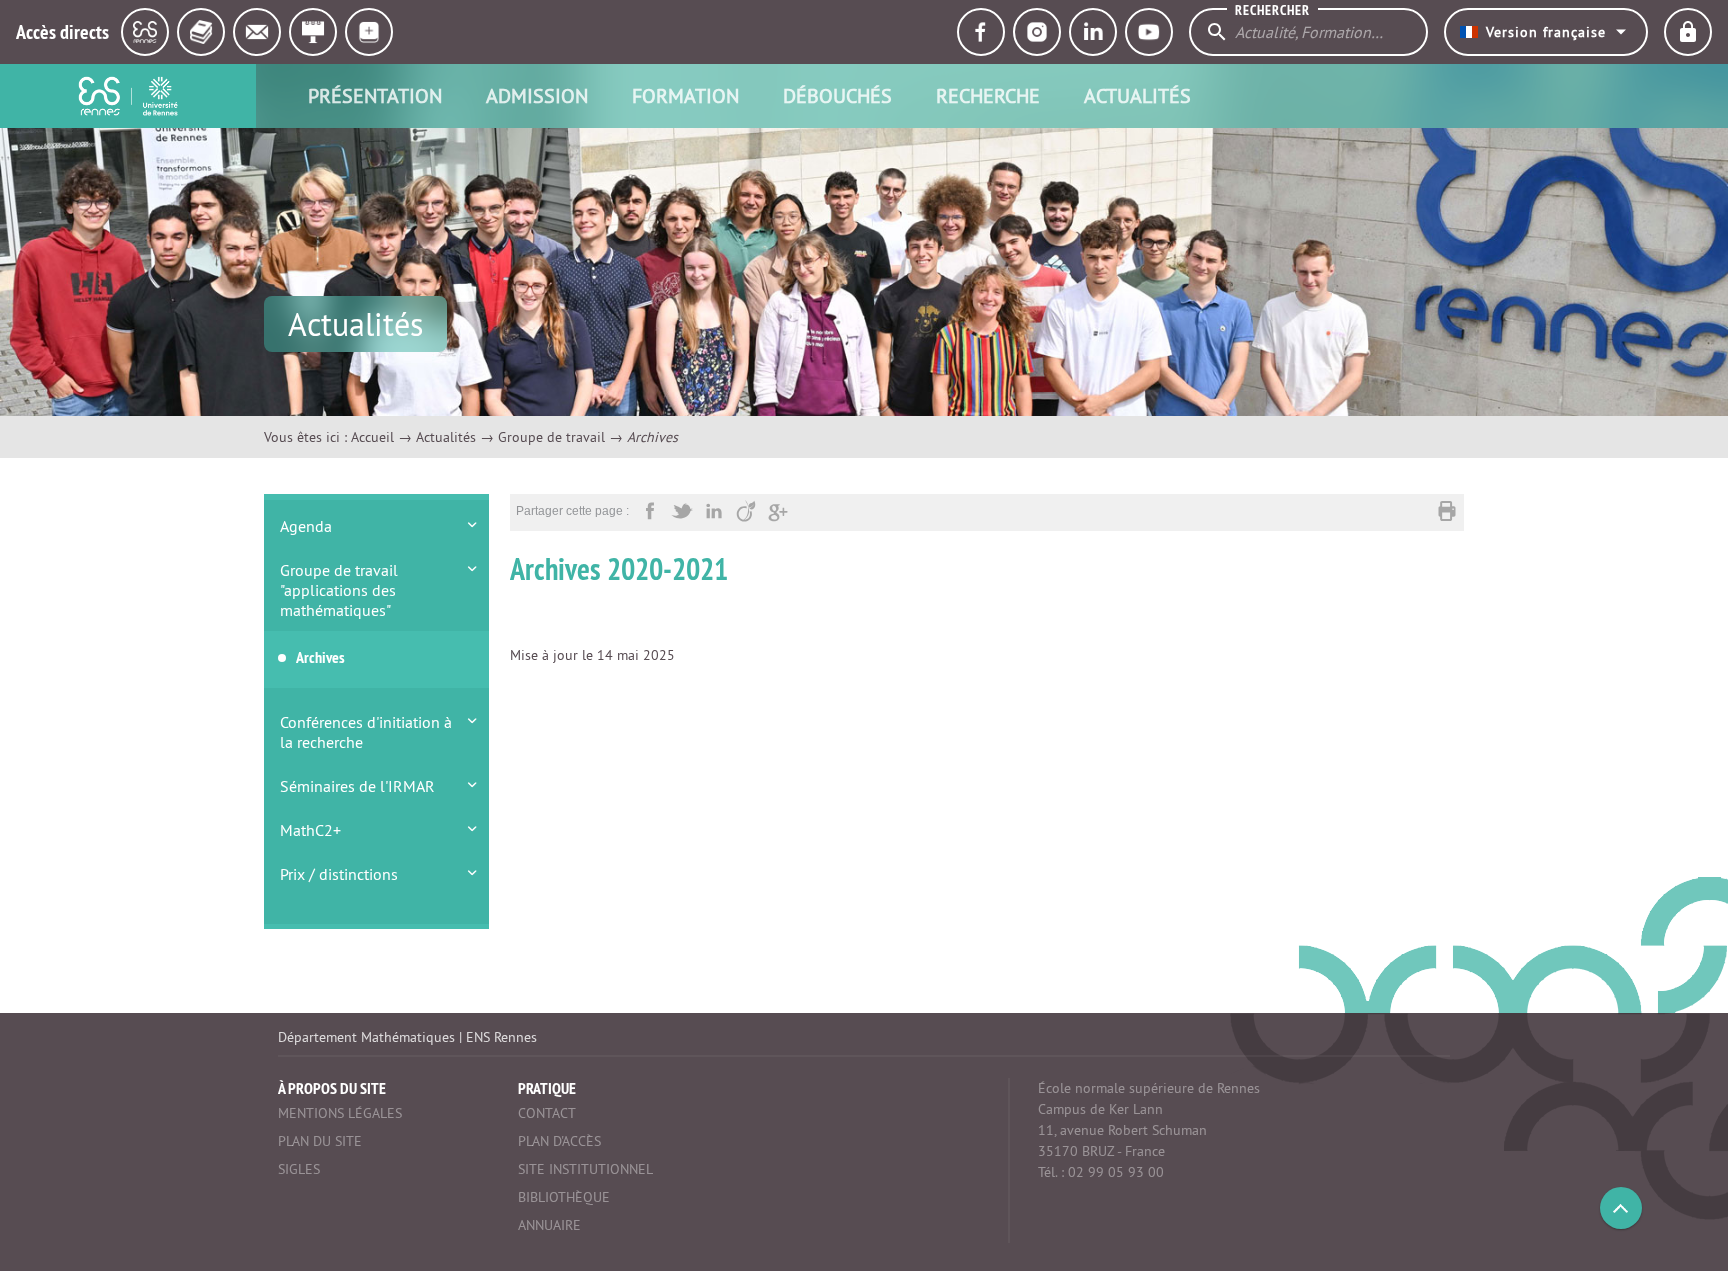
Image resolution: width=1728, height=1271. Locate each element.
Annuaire (549, 1225)
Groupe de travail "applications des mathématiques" (339, 590)
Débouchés (837, 95)
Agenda (306, 526)
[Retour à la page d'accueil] (128, 96)
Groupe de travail (551, 437)
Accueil (372, 437)
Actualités (1137, 95)
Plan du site (320, 1141)
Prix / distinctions (339, 874)
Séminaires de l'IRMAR (357, 786)
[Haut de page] (1621, 1208)
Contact (547, 1113)
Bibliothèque (564, 1197)
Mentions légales (340, 1113)
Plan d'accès (559, 1141)
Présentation (375, 95)
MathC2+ (310, 830)
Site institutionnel (585, 1169)
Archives (320, 657)
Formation (685, 95)
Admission (537, 95)
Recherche (988, 95)
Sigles (299, 1169)
